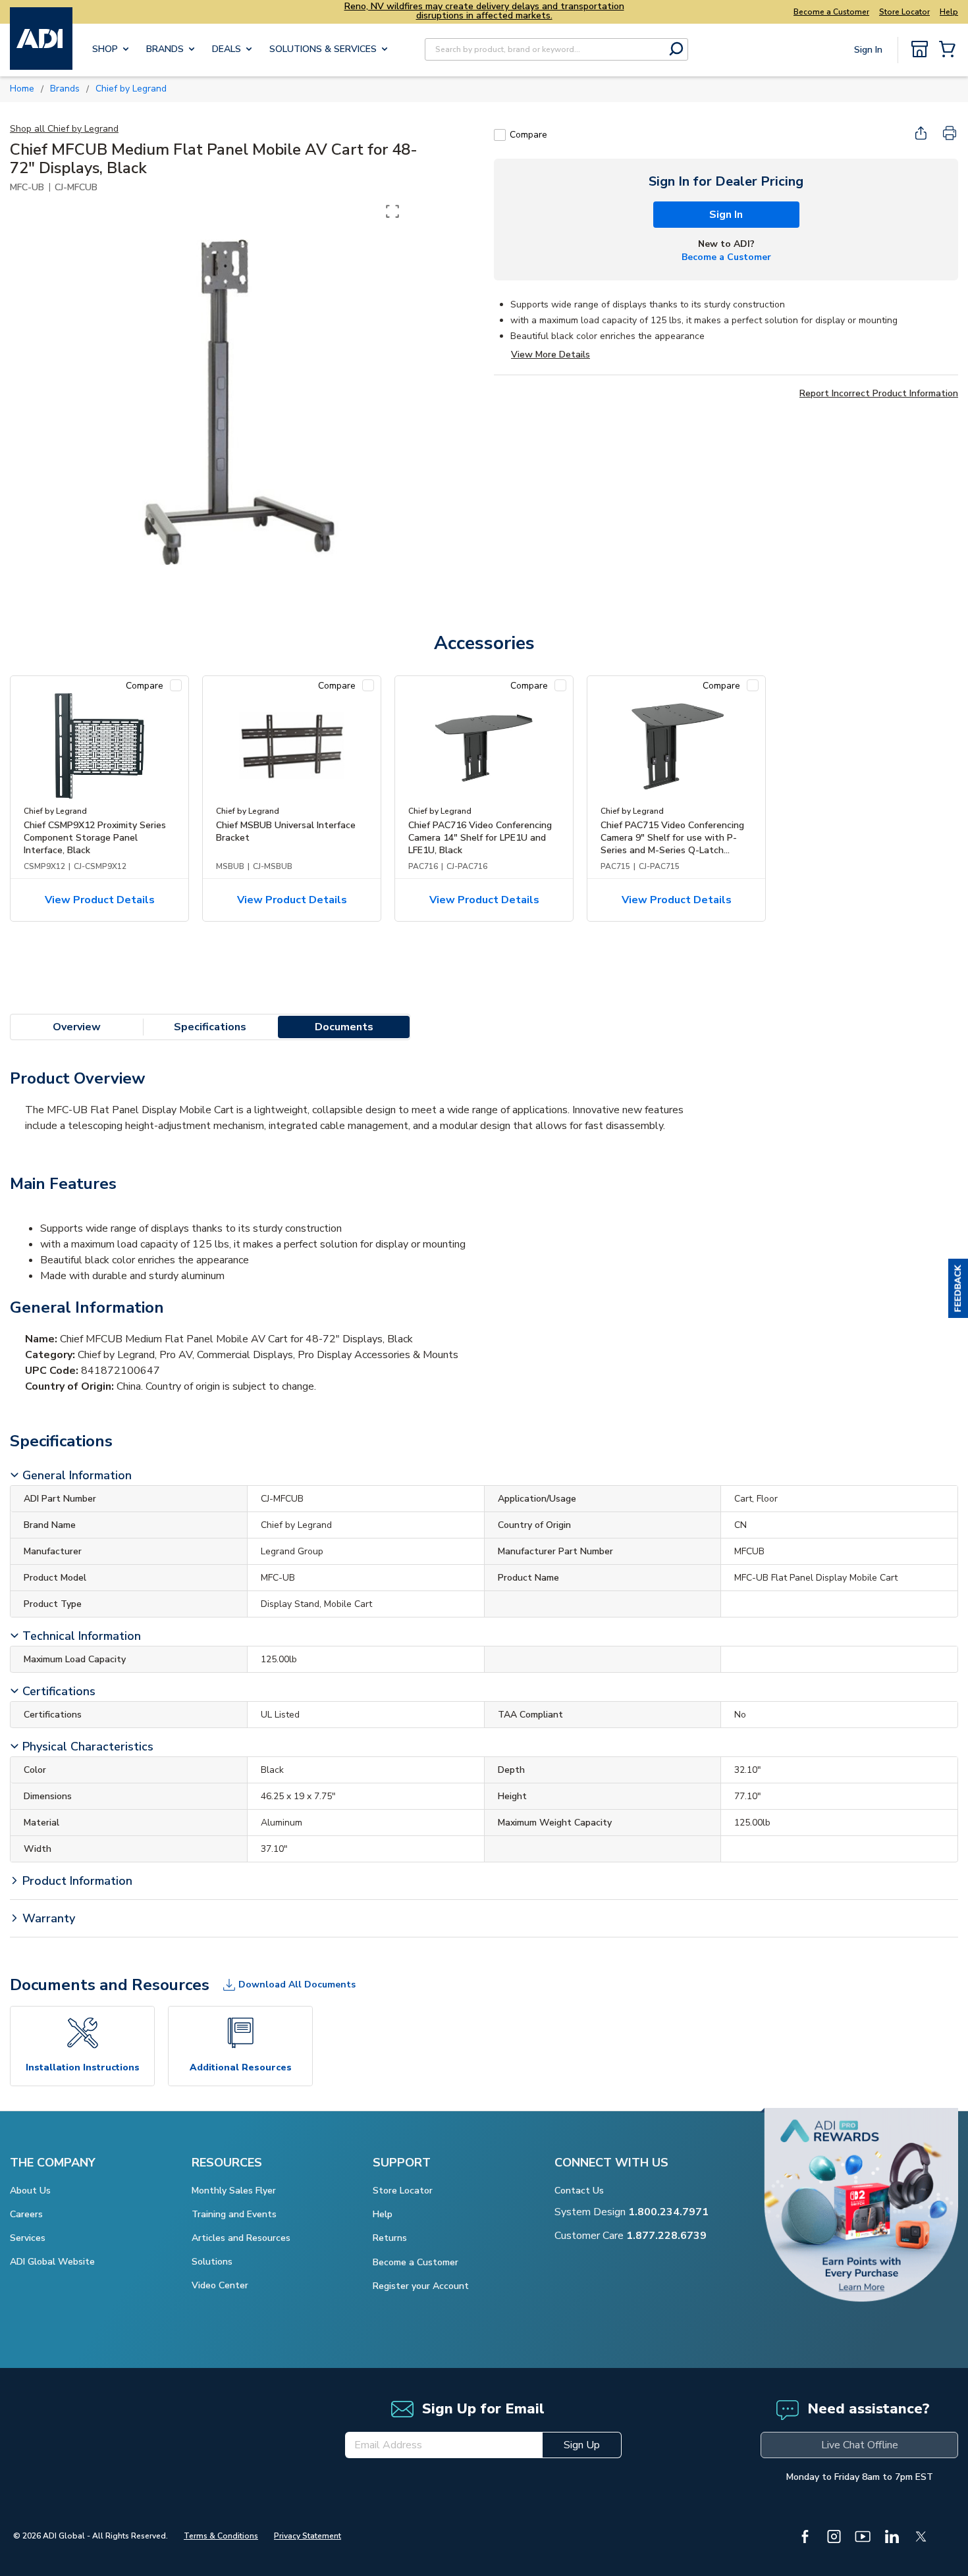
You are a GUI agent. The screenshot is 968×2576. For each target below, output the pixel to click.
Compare (528, 135)
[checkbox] (500, 135)
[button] (958, 1288)
